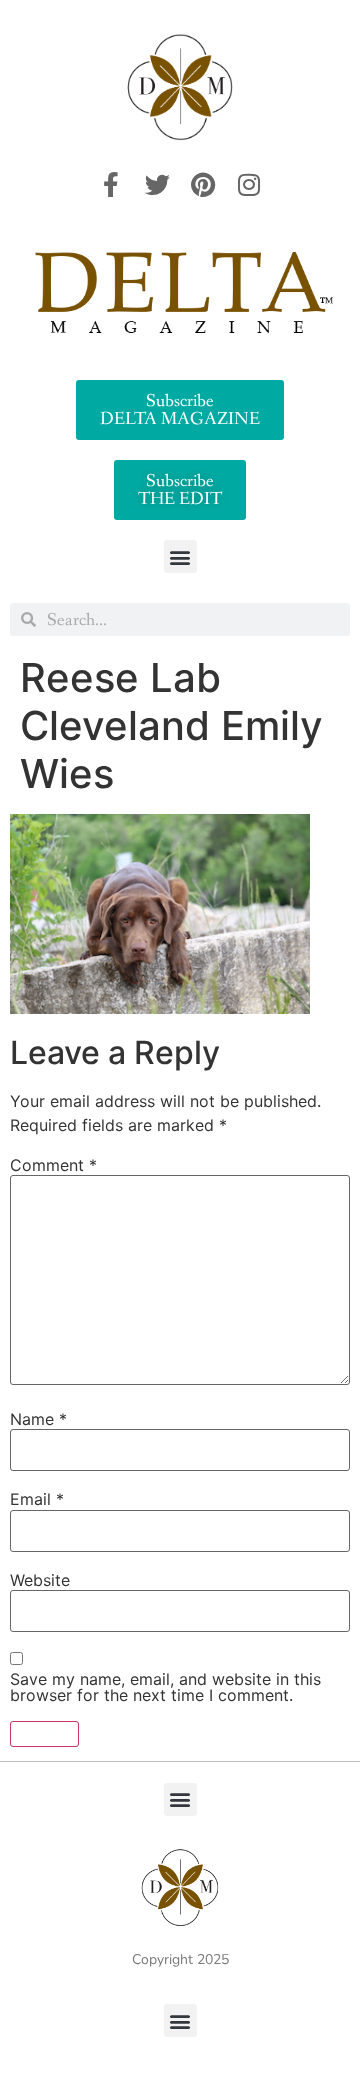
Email (37, 1499)
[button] (180, 556)
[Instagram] (249, 184)
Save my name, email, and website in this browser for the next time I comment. (165, 1687)
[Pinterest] (203, 184)
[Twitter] (157, 184)
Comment (53, 1165)
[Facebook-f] (111, 184)
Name (38, 1419)
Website (40, 1580)
